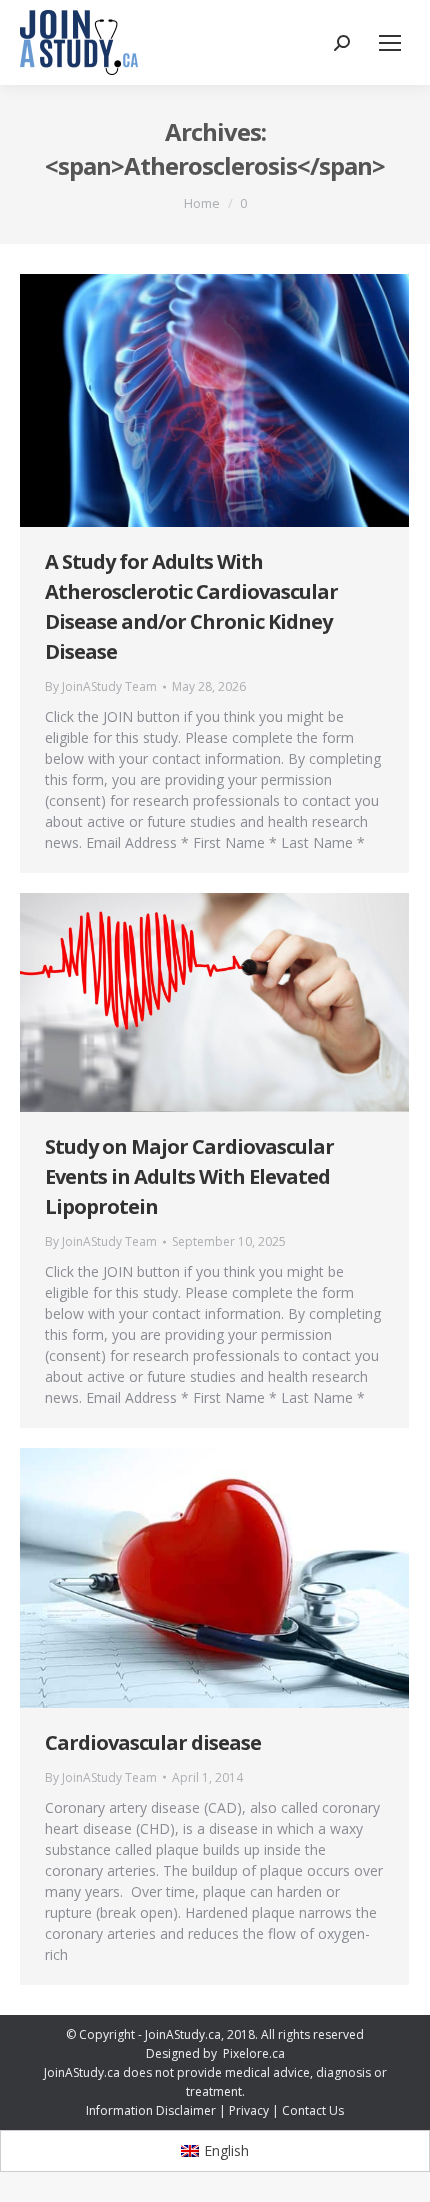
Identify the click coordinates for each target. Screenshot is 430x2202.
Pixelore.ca (254, 2053)
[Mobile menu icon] (390, 43)
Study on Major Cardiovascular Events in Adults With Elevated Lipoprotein (189, 1176)
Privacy (249, 2110)
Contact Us (313, 2110)
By (101, 686)
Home (202, 203)
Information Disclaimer (151, 2110)
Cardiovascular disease (153, 1742)
